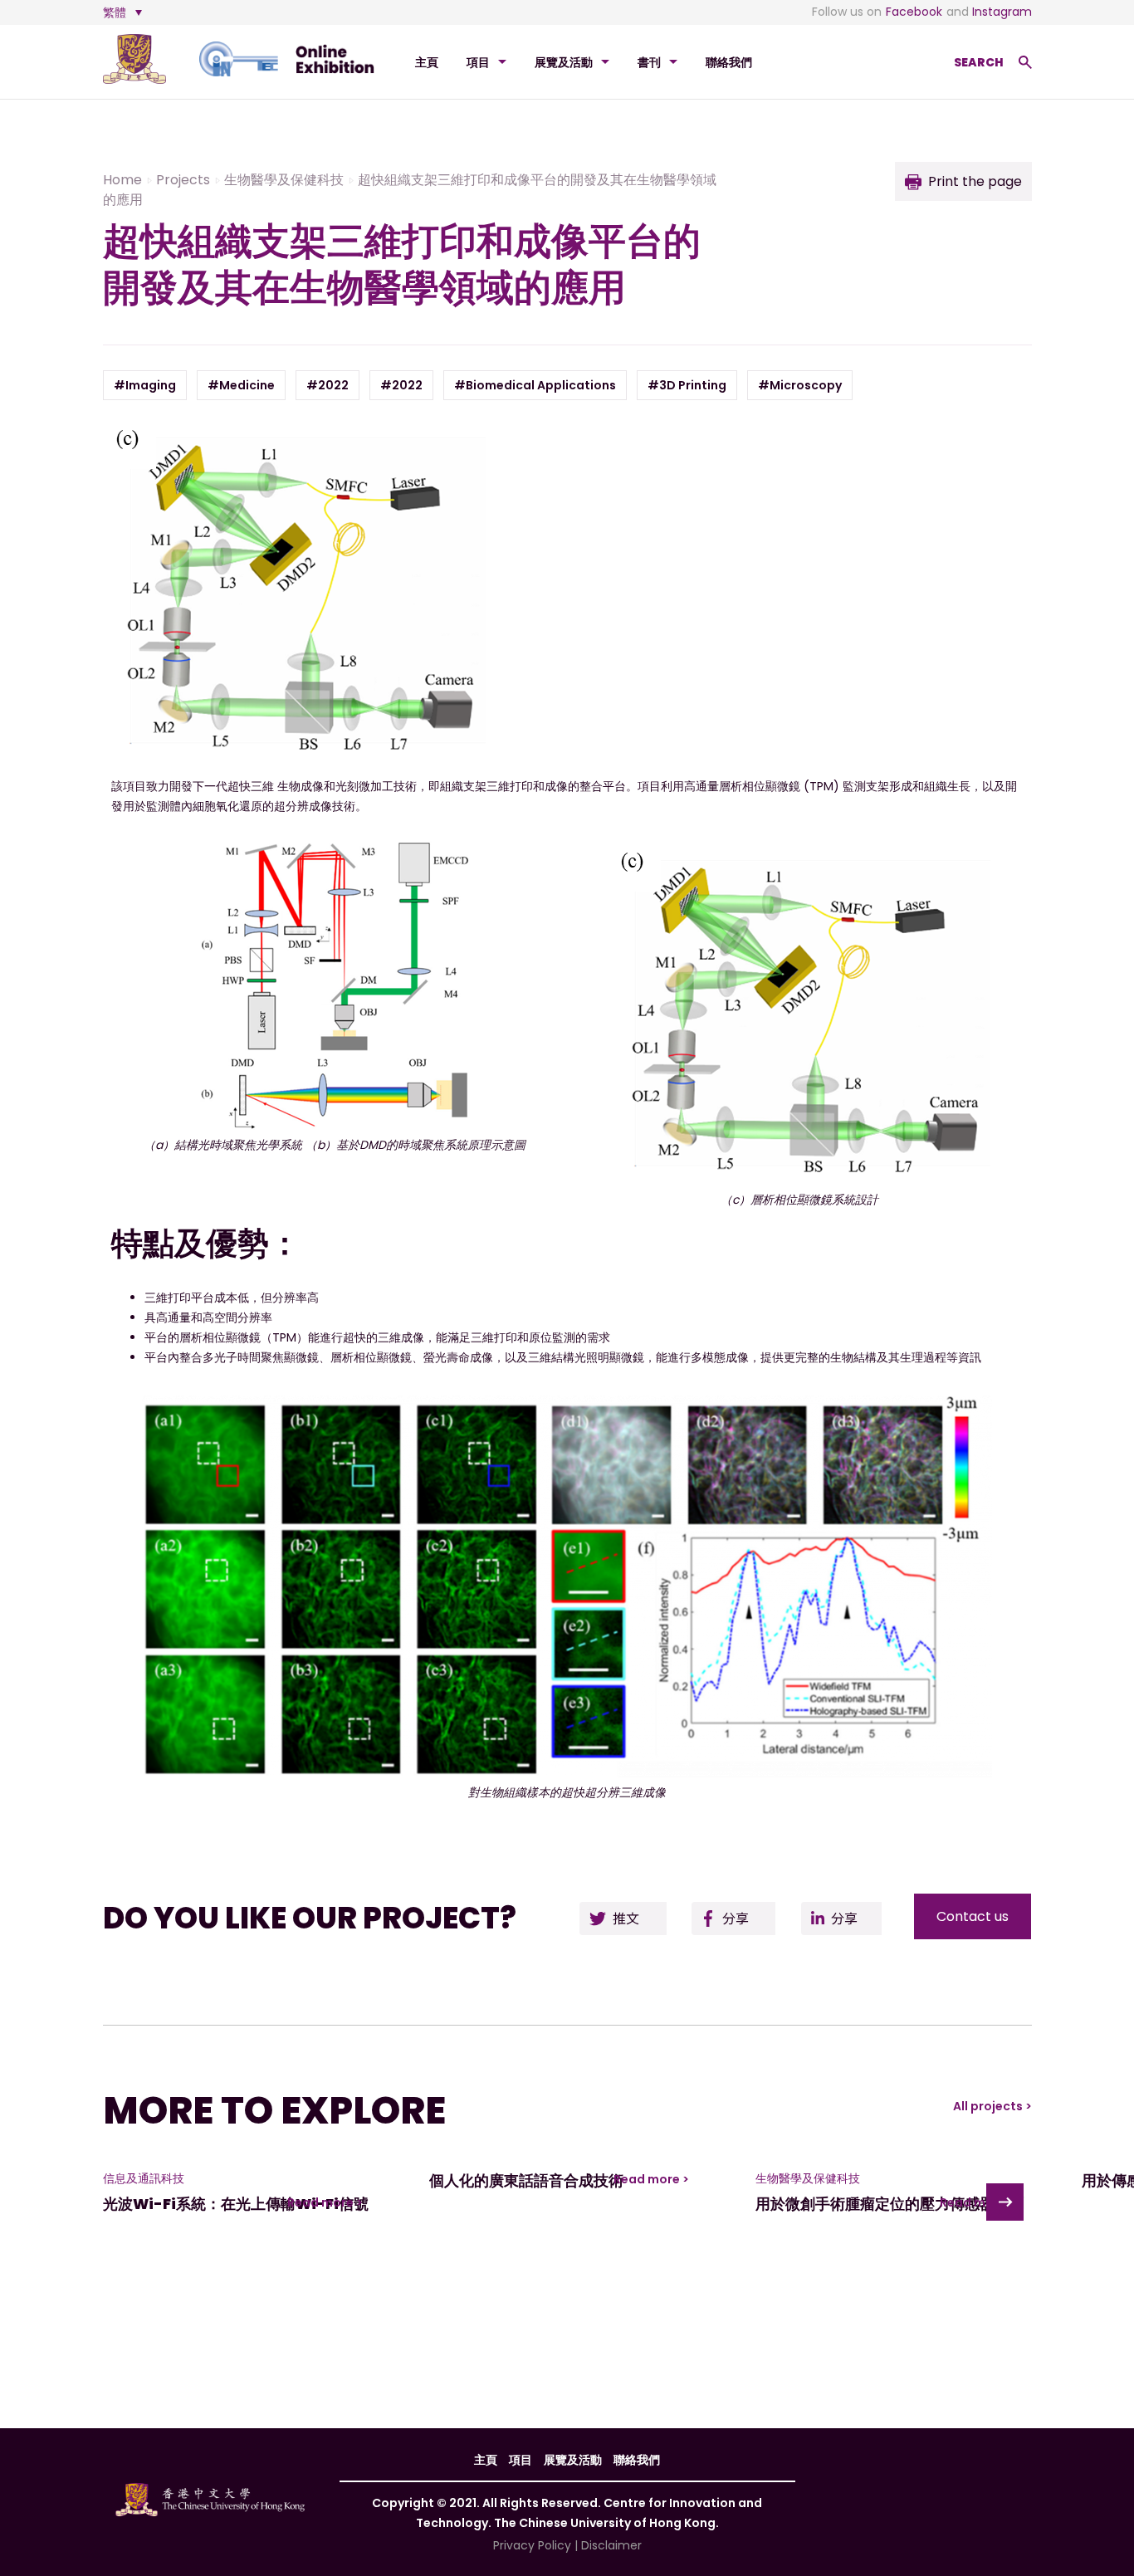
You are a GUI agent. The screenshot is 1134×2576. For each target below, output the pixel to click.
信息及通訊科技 (144, 2178)
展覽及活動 (564, 62)
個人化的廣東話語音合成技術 (526, 2180)
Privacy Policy (532, 2545)
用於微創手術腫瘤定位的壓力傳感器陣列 (890, 2204)
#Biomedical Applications (535, 385)
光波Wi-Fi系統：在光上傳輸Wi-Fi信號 (236, 2204)
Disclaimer (611, 2545)
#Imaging (145, 385)
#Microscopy (800, 385)
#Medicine (241, 385)
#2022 (327, 385)
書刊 (649, 62)
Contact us (973, 1916)
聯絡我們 (729, 62)
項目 (478, 62)
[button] (1005, 2202)
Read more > (325, 2202)
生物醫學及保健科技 (808, 2178)
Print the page (975, 181)
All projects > (992, 2106)
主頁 (427, 62)
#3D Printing (687, 385)
